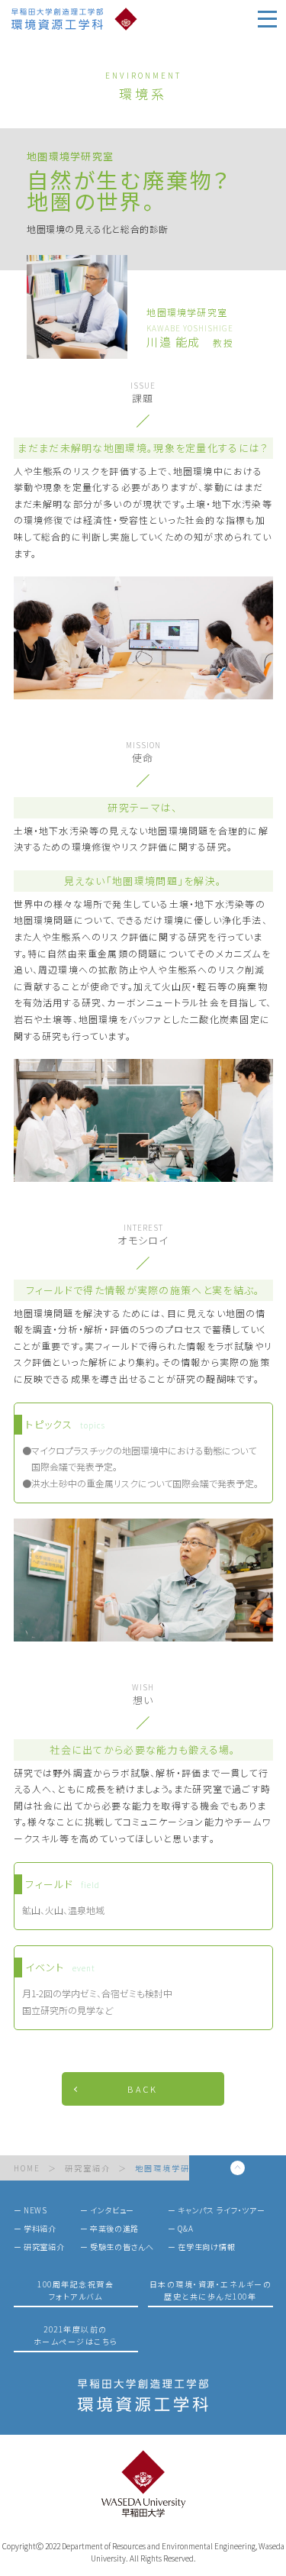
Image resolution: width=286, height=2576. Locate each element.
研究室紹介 (88, 2168)
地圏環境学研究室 (172, 2168)
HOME (27, 2168)
